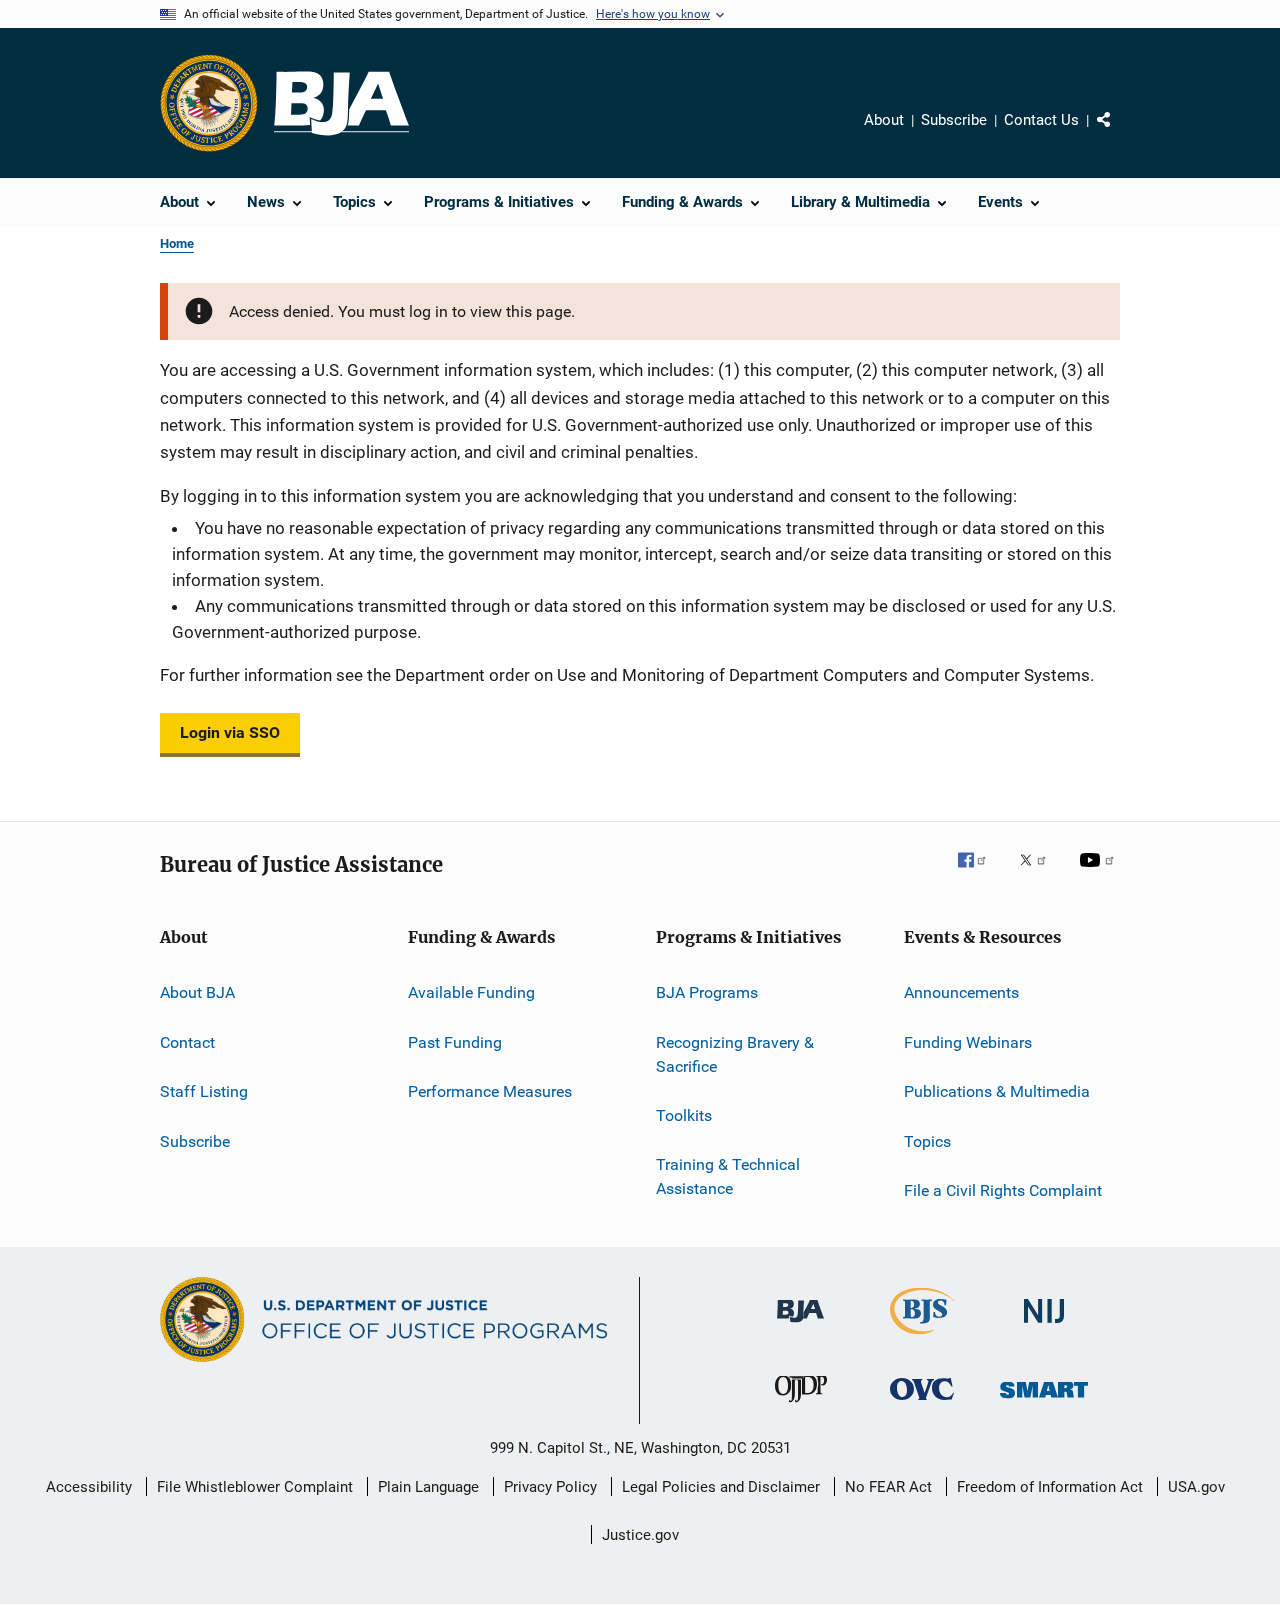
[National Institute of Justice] (1044, 1326)
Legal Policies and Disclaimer (721, 1487)
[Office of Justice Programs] (209, 103)
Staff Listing (204, 1091)
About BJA (197, 992)
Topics (927, 1140)
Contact (187, 1042)
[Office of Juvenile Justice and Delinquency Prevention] (801, 1406)
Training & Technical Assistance (728, 1176)
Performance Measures (490, 1091)
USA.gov (1196, 1487)
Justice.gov (640, 1535)
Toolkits (684, 1115)
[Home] (341, 103)
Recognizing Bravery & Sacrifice (735, 1054)
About (884, 120)
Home (177, 243)
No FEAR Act (888, 1487)
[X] (1040, 874)
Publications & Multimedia (997, 1091)
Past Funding (455, 1042)
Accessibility (89, 1487)
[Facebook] (980, 874)
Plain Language (428, 1487)
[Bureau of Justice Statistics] (922, 1338)
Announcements (961, 992)
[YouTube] (1100, 874)
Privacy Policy (550, 1487)
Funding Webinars (968, 1042)
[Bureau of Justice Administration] (800, 1326)
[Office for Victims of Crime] (922, 1403)
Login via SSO (230, 732)
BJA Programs (707, 992)
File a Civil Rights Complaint (1003, 1190)
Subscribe (954, 120)
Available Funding (471, 992)
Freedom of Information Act (1050, 1487)
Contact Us (1041, 120)
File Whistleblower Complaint (255, 1487)
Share (1120, 134)
